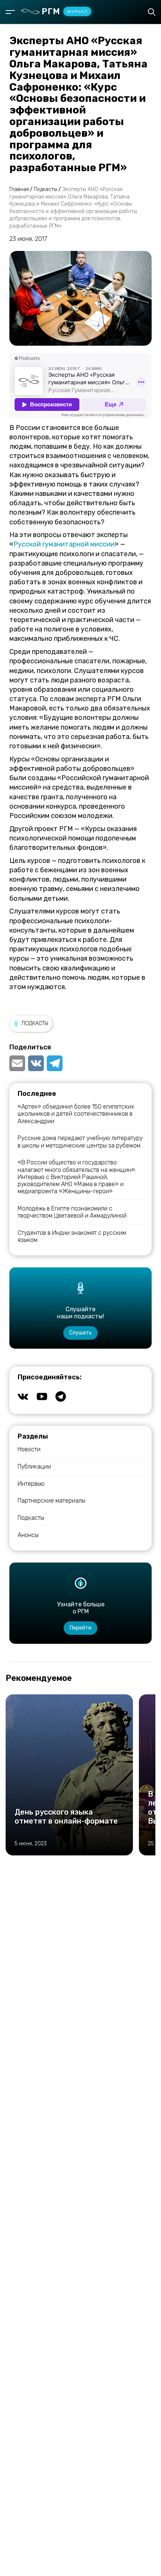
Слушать (80, 1333)
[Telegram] (55, 1063)
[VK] (36, 1063)
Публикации (34, 1466)
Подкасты (35, 1023)
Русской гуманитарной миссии (64, 544)
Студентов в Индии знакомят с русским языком (72, 1236)
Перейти (80, 1628)
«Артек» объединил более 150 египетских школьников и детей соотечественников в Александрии (76, 1114)
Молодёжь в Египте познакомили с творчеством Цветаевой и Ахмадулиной (72, 1212)
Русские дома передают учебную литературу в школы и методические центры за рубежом (80, 1142)
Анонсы (28, 1535)
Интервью (31, 1484)
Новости (29, 1449)
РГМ (65, 11)
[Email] (18, 1063)
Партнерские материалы (51, 1501)
